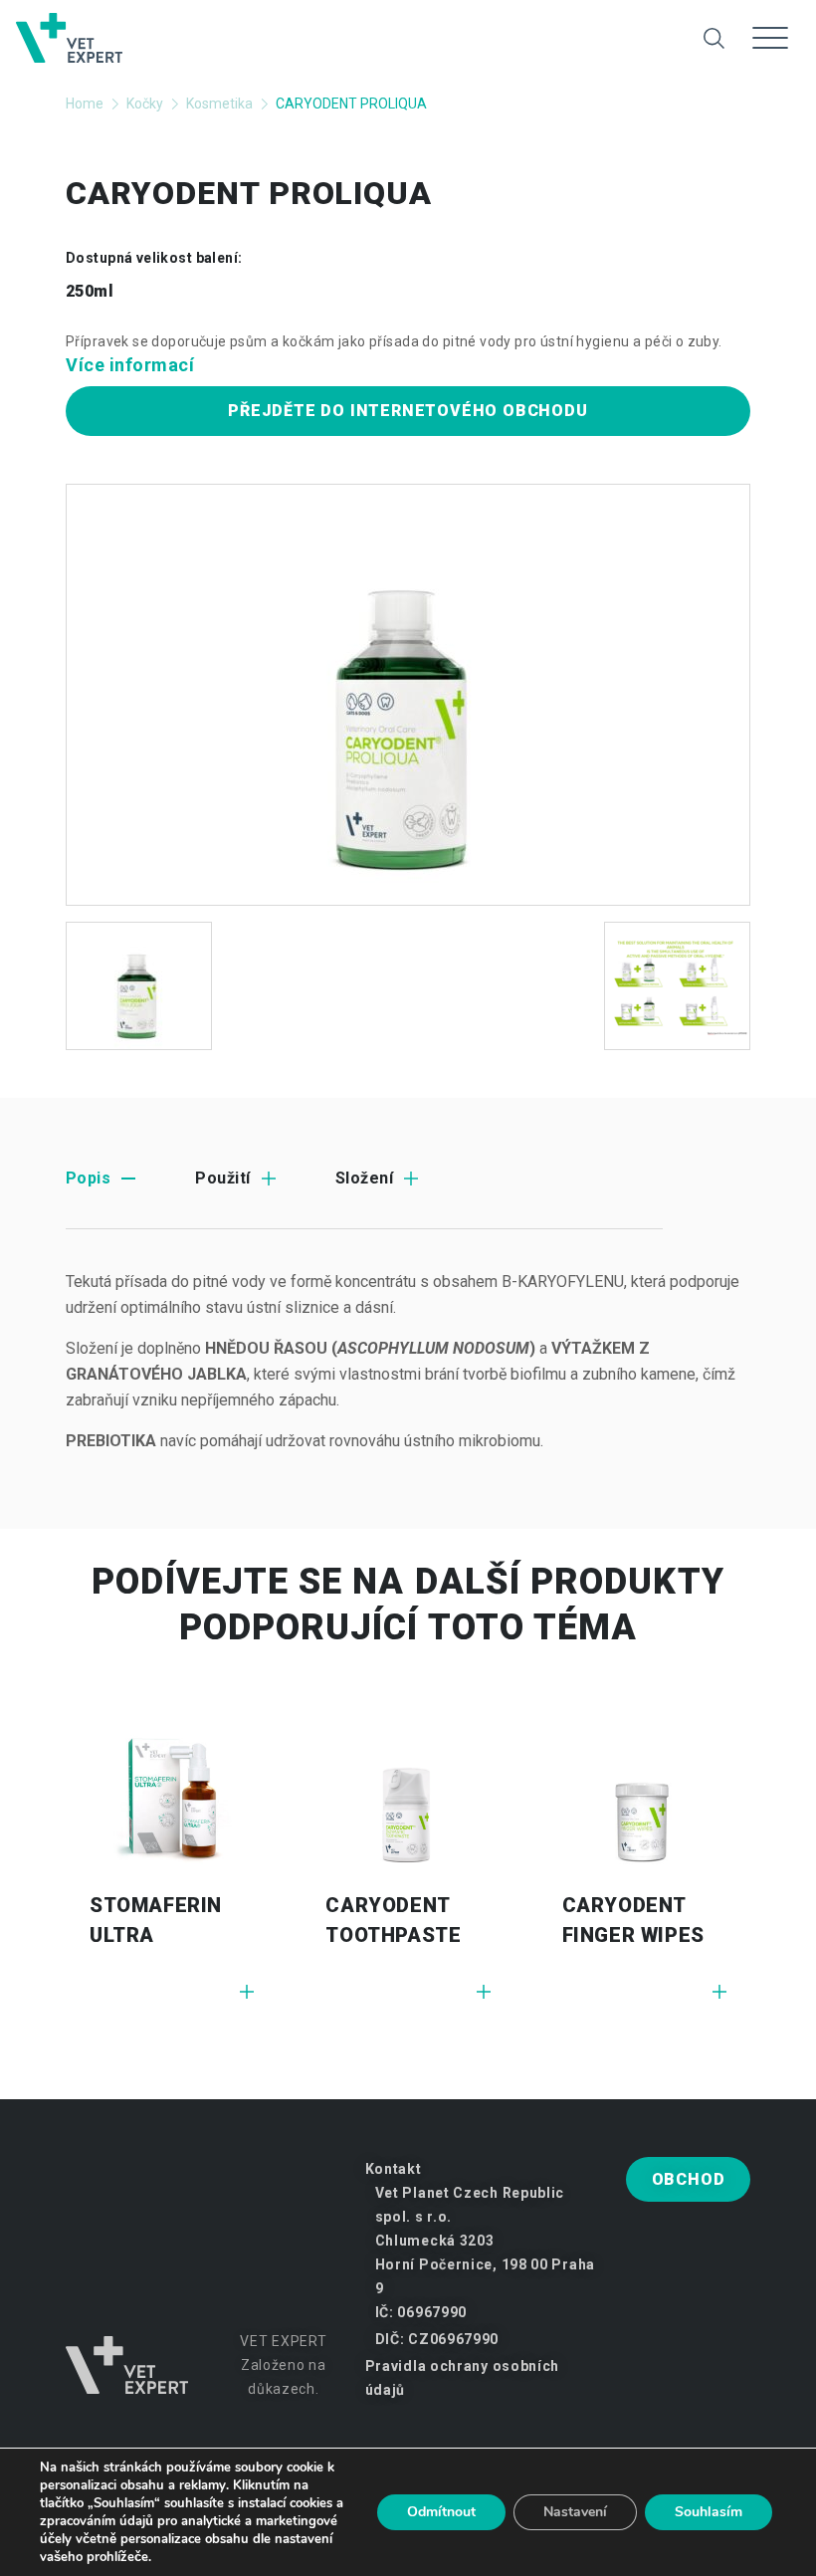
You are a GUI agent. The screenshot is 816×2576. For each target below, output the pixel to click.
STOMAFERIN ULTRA (156, 1920)
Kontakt (394, 2169)
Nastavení (575, 2512)
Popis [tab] (88, 1178)
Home (85, 104)
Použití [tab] (222, 1178)
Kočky (145, 104)
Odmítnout (441, 2512)
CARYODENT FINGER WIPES (633, 1920)
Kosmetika (219, 104)
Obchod (689, 2179)
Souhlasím (709, 2512)
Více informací (130, 365)
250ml (90, 291)
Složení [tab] (364, 1178)
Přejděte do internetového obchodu (408, 411)
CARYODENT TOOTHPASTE (393, 1920)
